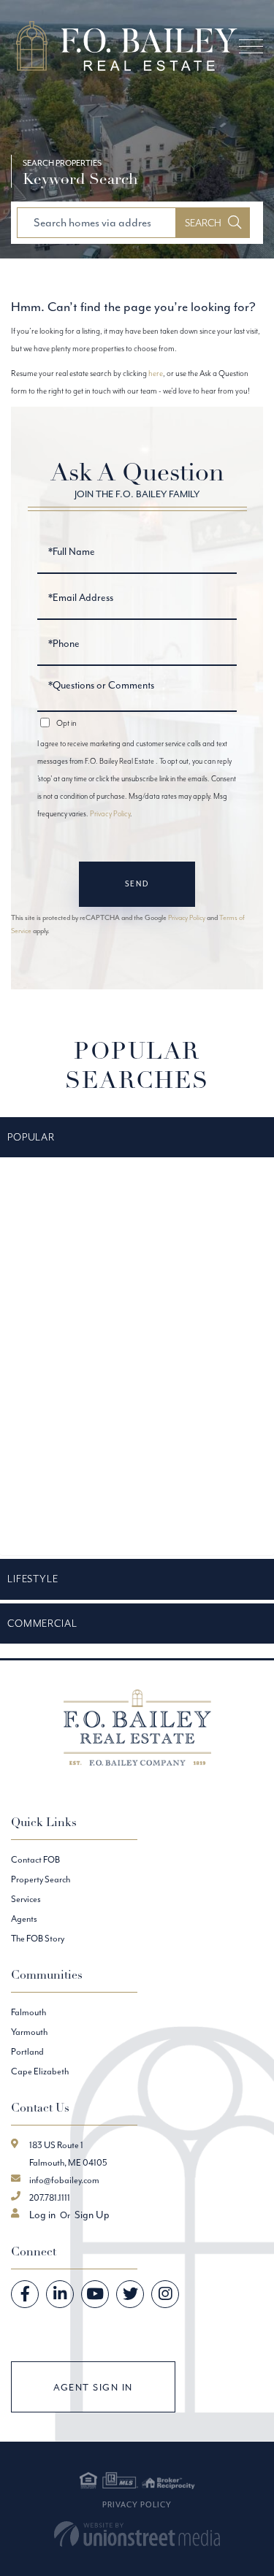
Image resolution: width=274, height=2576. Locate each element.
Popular (31, 1137)
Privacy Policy (110, 814)
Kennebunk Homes (43, 1288)
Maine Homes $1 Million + (52, 1323)
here (156, 373)
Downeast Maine (39, 1219)
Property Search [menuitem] (41, 1879)
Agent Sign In (93, 2387)
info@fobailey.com (64, 2180)
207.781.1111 (50, 2197)
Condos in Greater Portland (57, 1184)
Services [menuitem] (26, 1899)
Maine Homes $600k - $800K (62, 1427)
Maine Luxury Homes (46, 1463)
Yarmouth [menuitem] (29, 2032)
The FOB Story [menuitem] (38, 1938)
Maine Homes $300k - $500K (61, 1392)
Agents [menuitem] (24, 1918)
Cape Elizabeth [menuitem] (40, 2071)
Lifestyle (33, 1579)
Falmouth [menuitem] (28, 2012)
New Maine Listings (42, 1498)
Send (137, 884)
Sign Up (92, 2215)
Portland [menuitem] (27, 2051)
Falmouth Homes (39, 1254)
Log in (42, 2215)
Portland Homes (38, 1532)
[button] (213, 223)
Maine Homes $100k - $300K (60, 1358)
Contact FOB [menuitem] (35, 1859)
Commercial (42, 1623)
